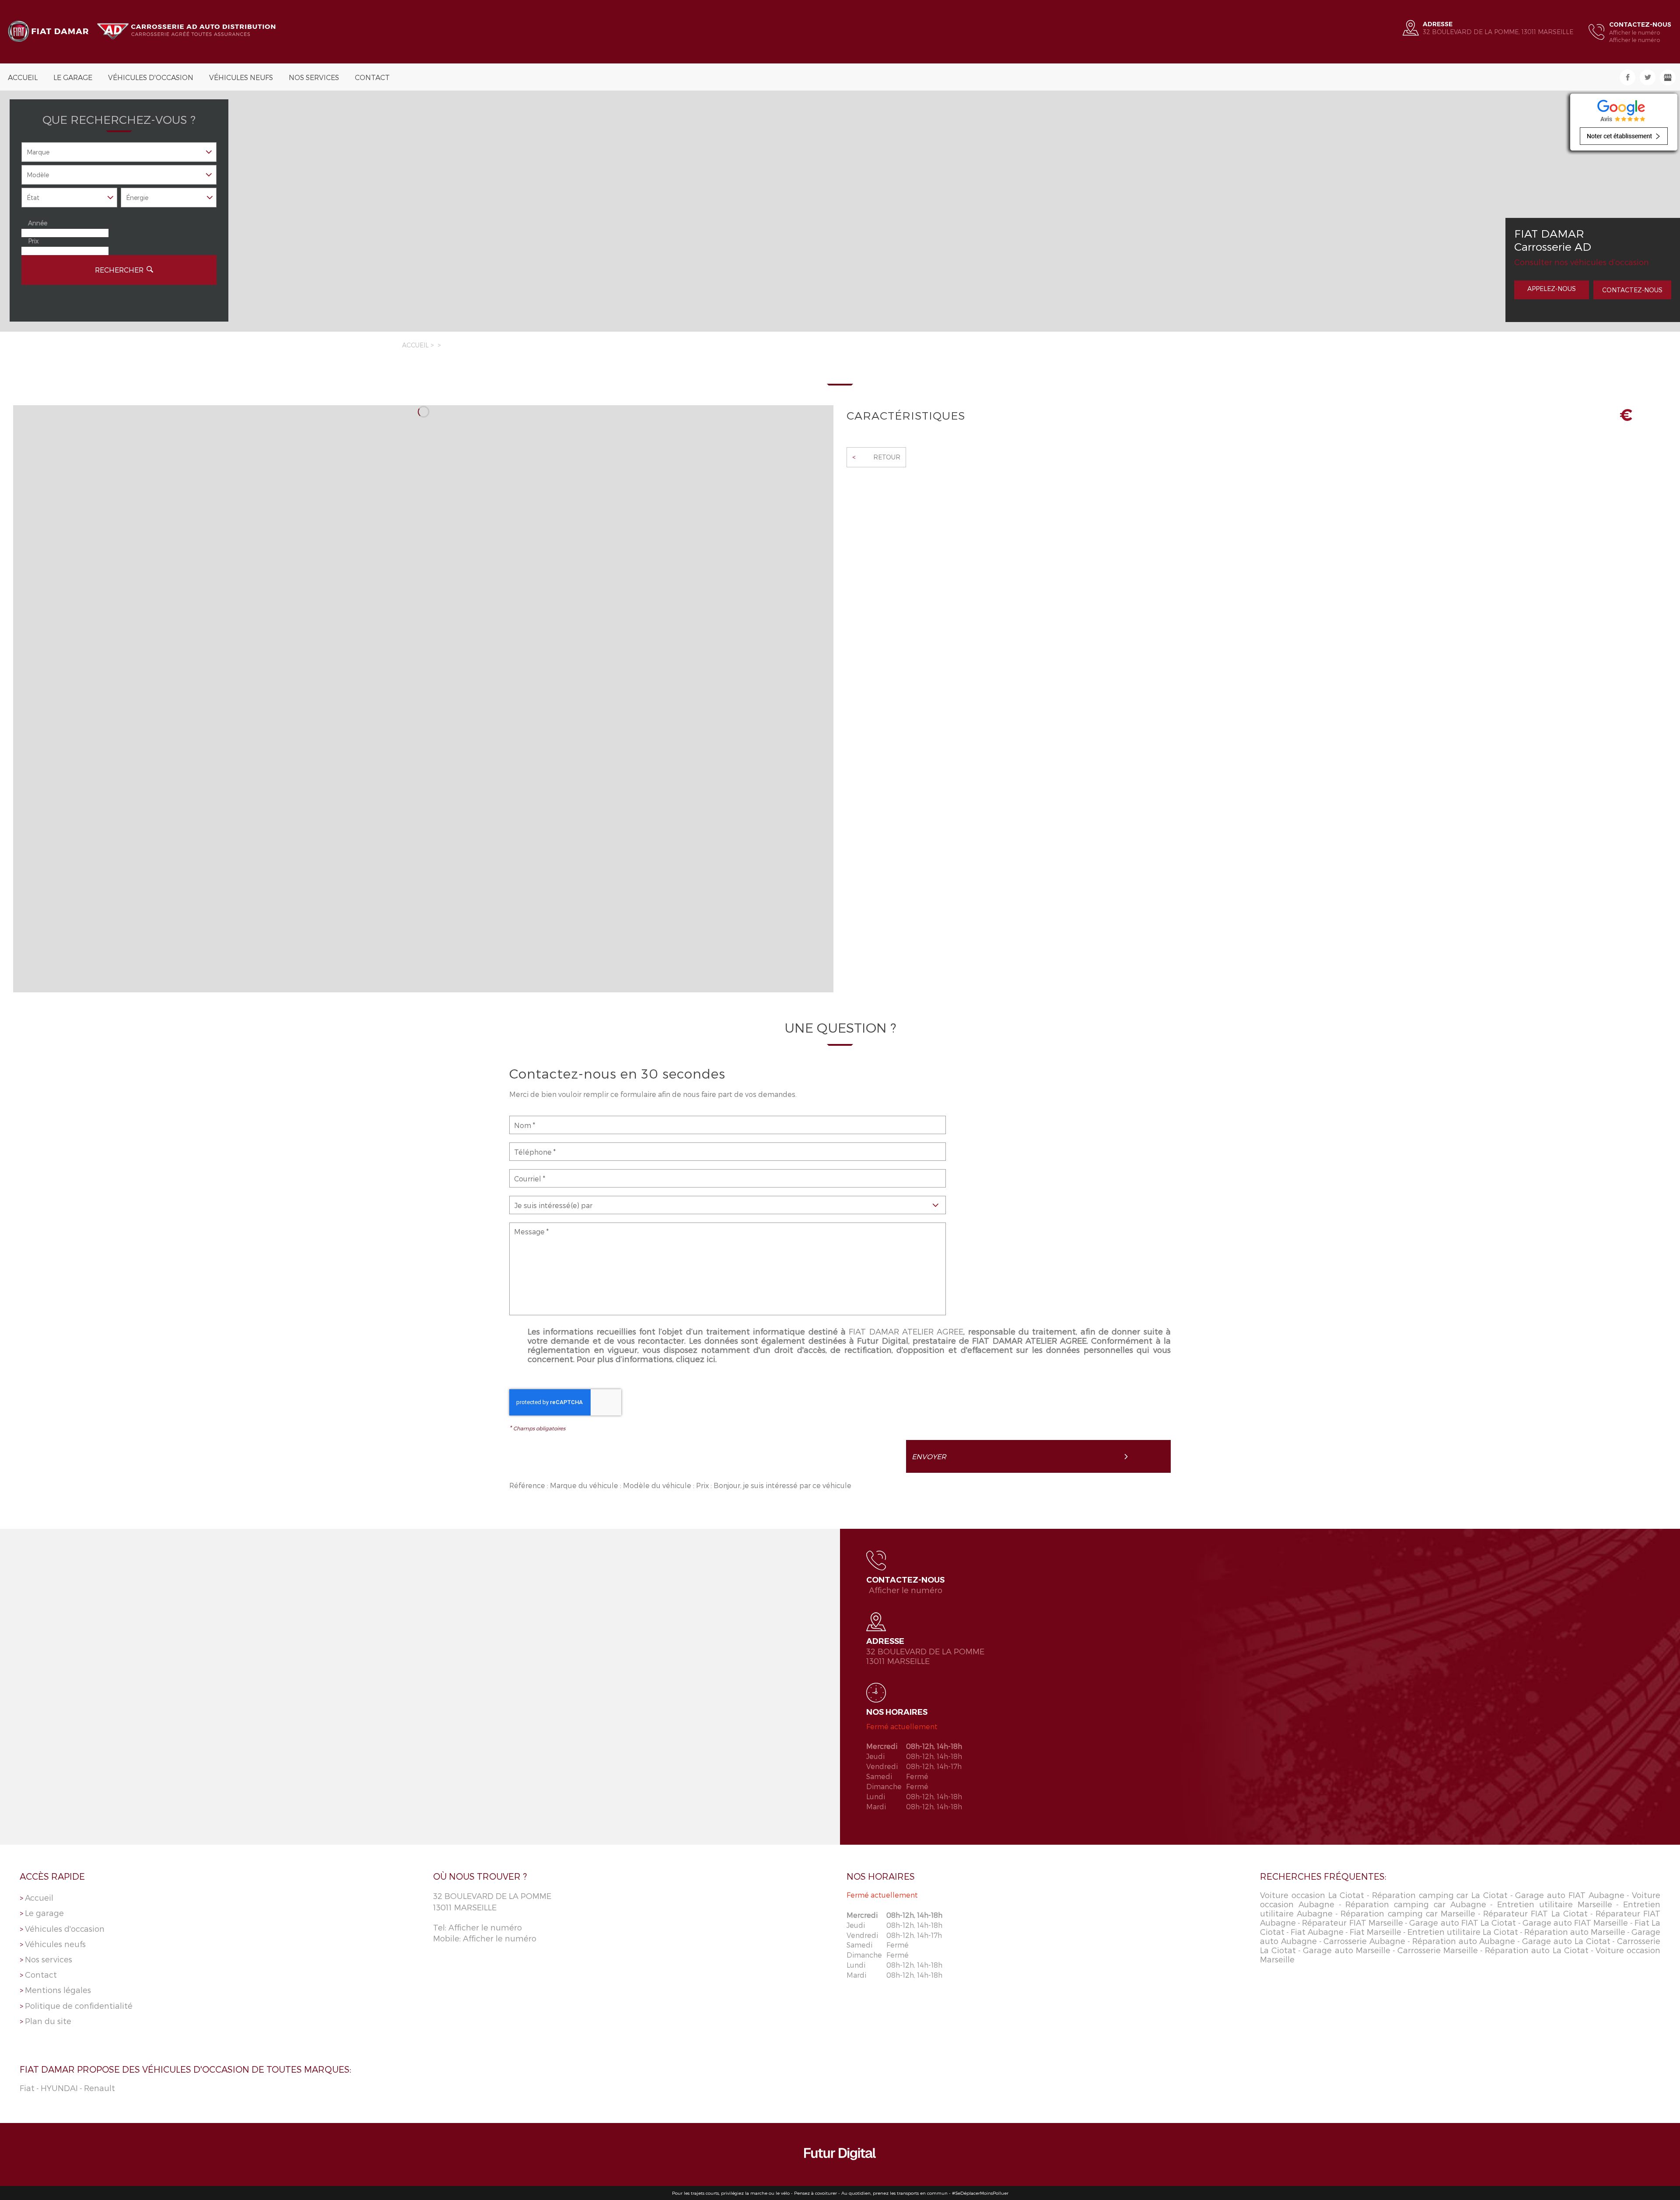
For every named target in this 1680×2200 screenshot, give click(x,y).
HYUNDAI (59, 2088)
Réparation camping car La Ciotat (1440, 1895)
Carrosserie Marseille (1438, 1950)
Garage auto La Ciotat (1566, 1941)
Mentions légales (58, 1990)
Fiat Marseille (1375, 1932)
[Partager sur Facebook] (1627, 77)
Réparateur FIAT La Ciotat (1535, 1913)
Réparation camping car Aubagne (1416, 1904)
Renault (100, 2088)
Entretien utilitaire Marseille (1555, 1904)
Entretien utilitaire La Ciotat (1463, 1932)
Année (38, 223)
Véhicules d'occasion (151, 77)
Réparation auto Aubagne (1464, 1941)
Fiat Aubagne (1317, 1932)
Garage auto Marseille (1346, 1950)
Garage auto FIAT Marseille (1575, 1922)
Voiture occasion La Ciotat (1312, 1895)
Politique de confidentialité (79, 2006)
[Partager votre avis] (1668, 77)
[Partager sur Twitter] (1648, 77)
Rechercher (119, 270)
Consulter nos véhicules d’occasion (1582, 262)
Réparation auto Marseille (1575, 1932)
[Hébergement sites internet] (840, 2155)
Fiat (27, 2088)
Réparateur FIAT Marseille (1352, 1922)
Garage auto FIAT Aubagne (1570, 1895)
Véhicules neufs (241, 77)
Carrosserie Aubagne (1364, 1941)
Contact (372, 77)
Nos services (314, 77)
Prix (33, 241)
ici (711, 1359)
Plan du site (48, 2021)
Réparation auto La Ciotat (1536, 1950)
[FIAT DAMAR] (145, 32)
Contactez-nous (1632, 290)
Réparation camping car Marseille (1408, 1913)
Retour (876, 457)
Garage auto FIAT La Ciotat (1463, 1922)
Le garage (73, 77)
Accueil (23, 77)
